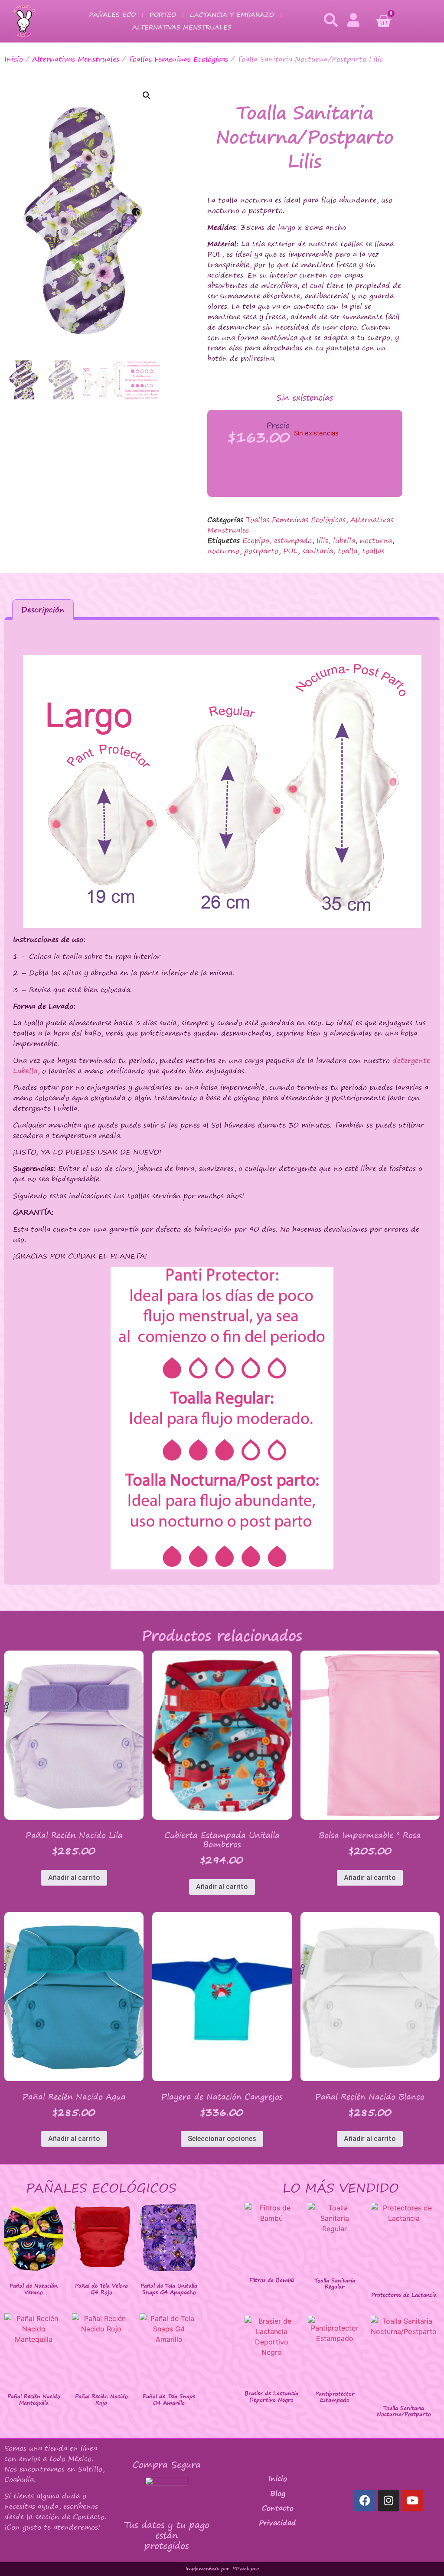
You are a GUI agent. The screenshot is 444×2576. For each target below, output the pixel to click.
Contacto (278, 2508)
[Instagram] (388, 2501)
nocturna (376, 540)
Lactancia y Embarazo (232, 15)
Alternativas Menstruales (182, 27)
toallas (373, 551)
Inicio (14, 59)
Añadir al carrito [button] (74, 1878)
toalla (348, 551)
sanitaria (318, 551)
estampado (293, 540)
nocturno (223, 551)
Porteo (163, 15)
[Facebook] (365, 2501)
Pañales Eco (112, 15)
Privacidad (277, 2523)
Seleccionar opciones (222, 2139)
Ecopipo (256, 540)
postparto (261, 551)
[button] (147, 95)
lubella (344, 540)
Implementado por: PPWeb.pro (222, 2569)
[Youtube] (412, 2501)
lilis (322, 540)
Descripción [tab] (43, 610)
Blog (278, 2493)
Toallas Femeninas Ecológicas (178, 59)
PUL (290, 551)
